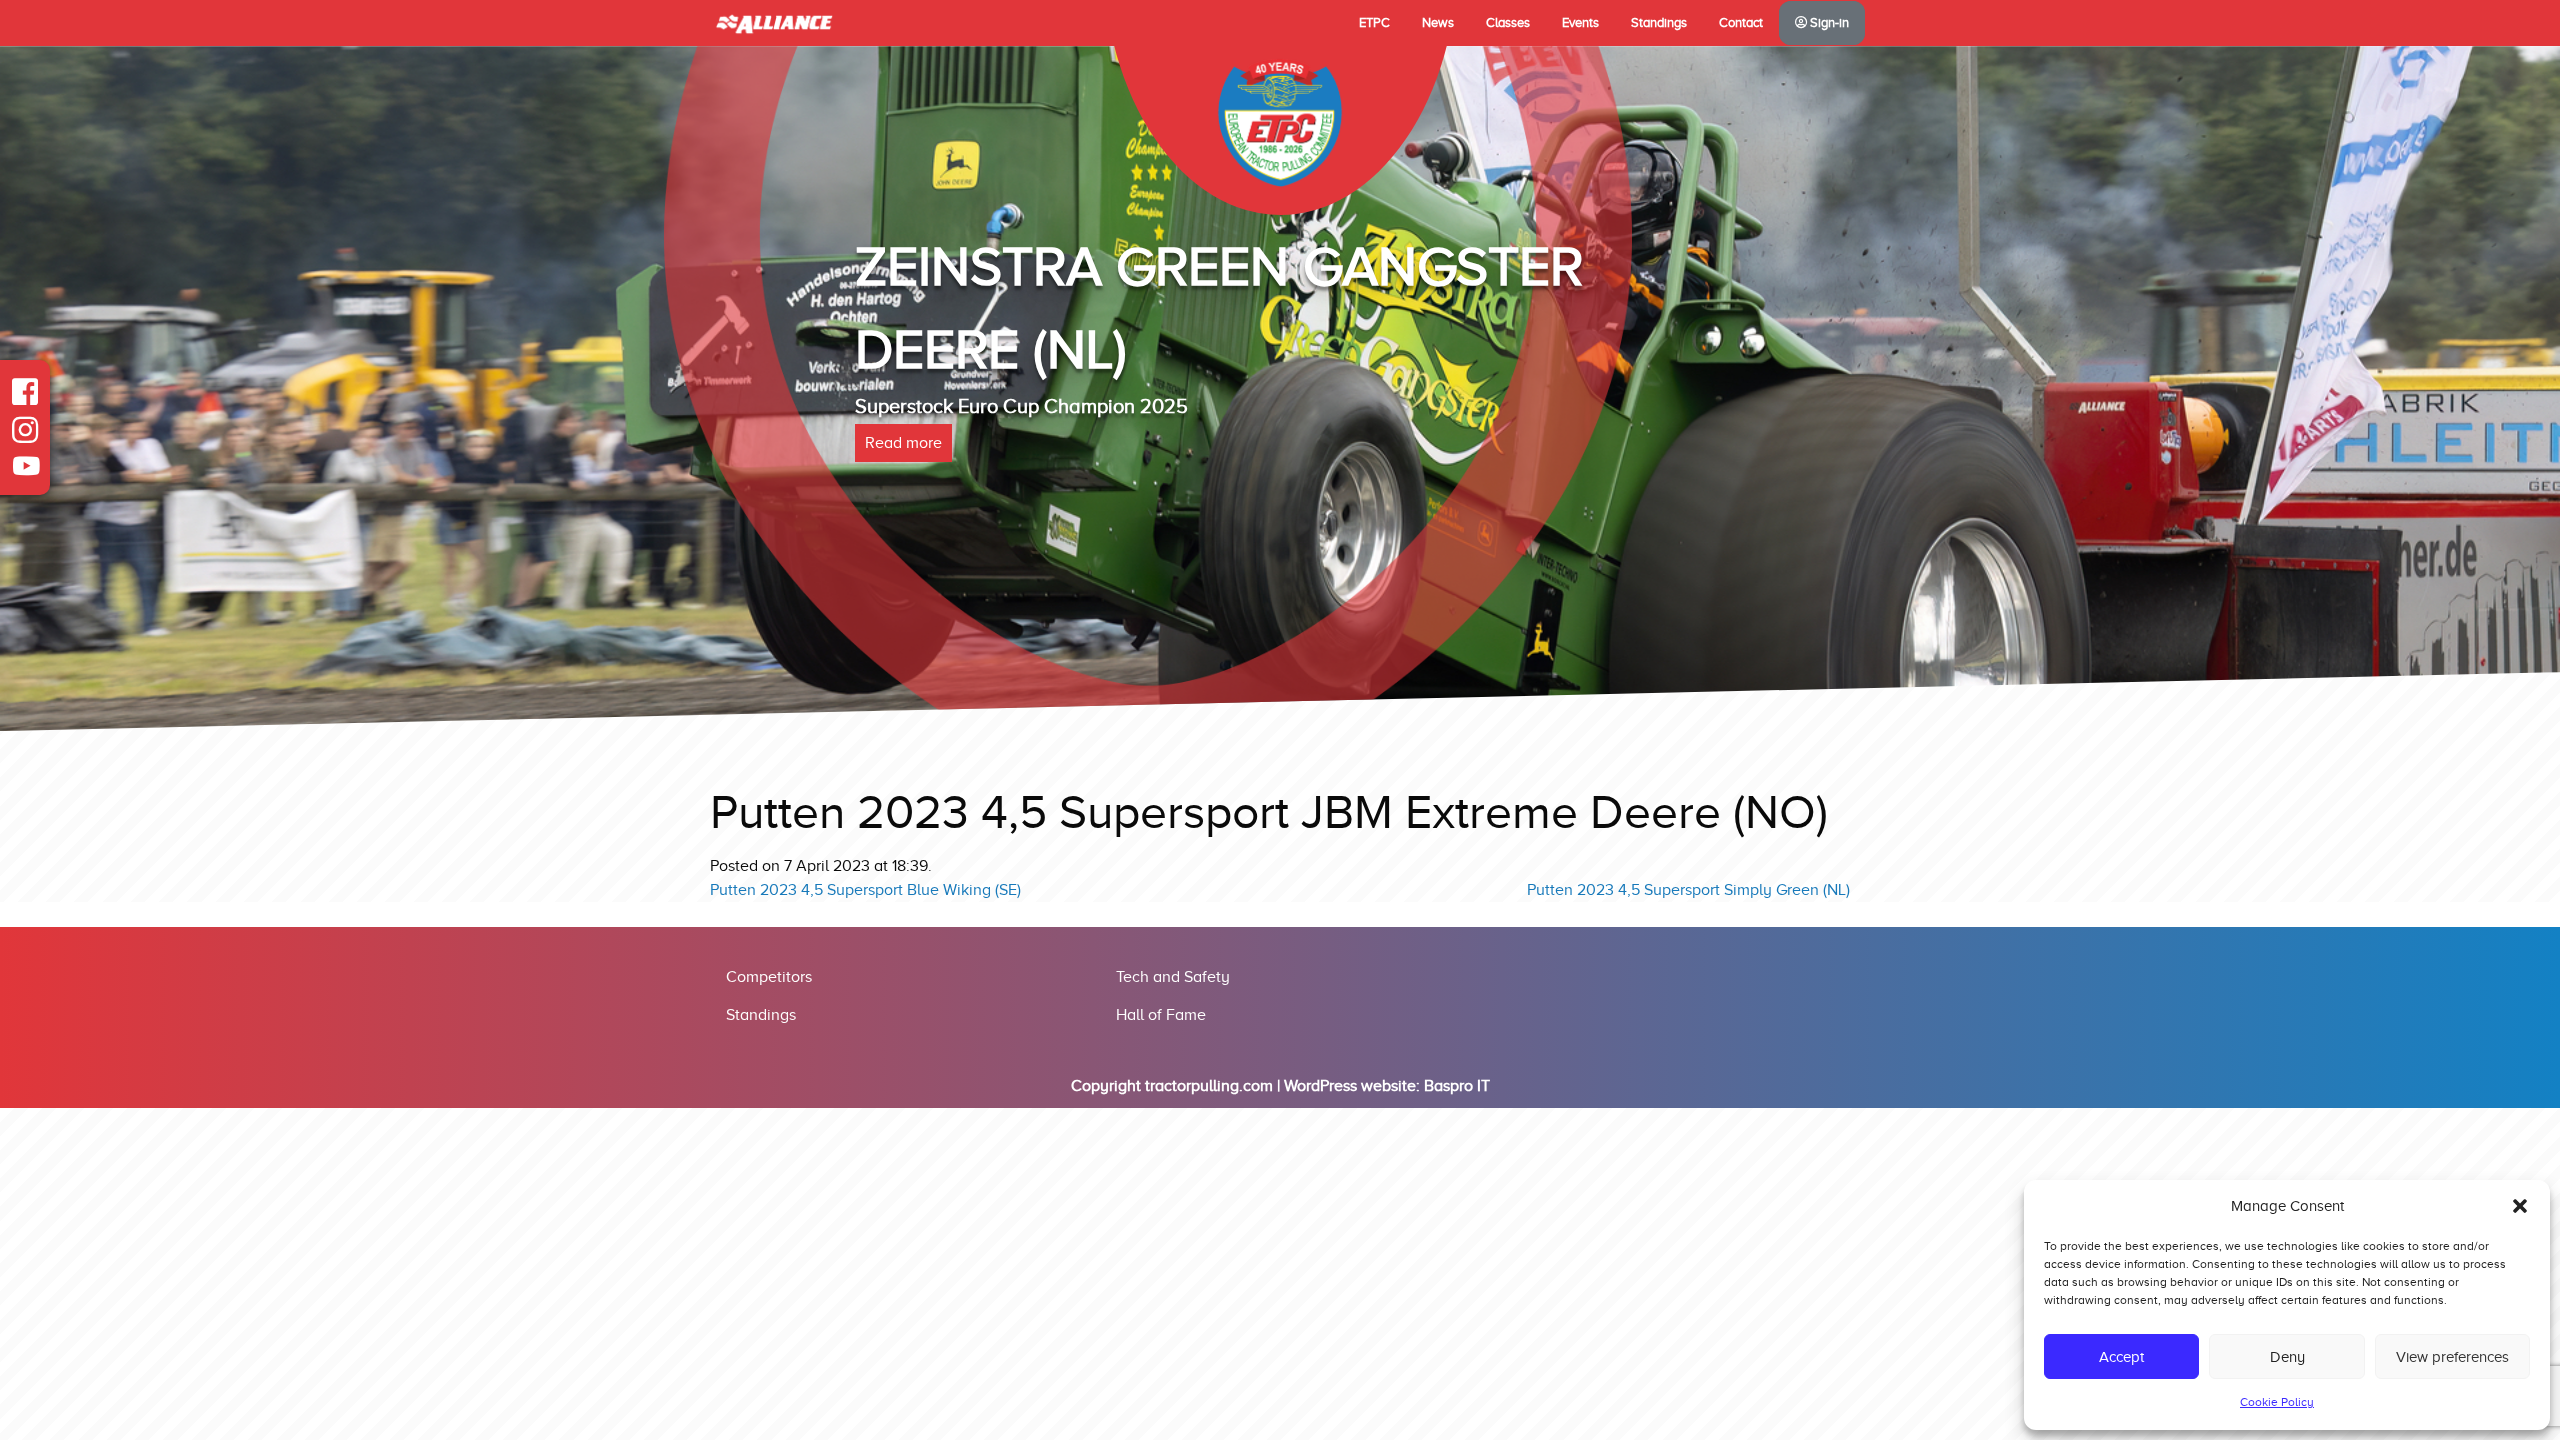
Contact (1741, 23)
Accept (2121, 1357)
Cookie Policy (2277, 1402)
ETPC (1374, 23)
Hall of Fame (1161, 1015)
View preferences (2452, 1357)
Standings (1659, 23)
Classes (1508, 23)
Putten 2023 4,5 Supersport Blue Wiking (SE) (865, 890)
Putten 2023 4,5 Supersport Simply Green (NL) (1688, 890)
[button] (2520, 1206)
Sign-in (1828, 23)
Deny (2287, 1357)
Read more (903, 443)
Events (1580, 23)
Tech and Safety (1173, 977)
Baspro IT (1457, 1086)
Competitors (769, 977)
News (1438, 23)
